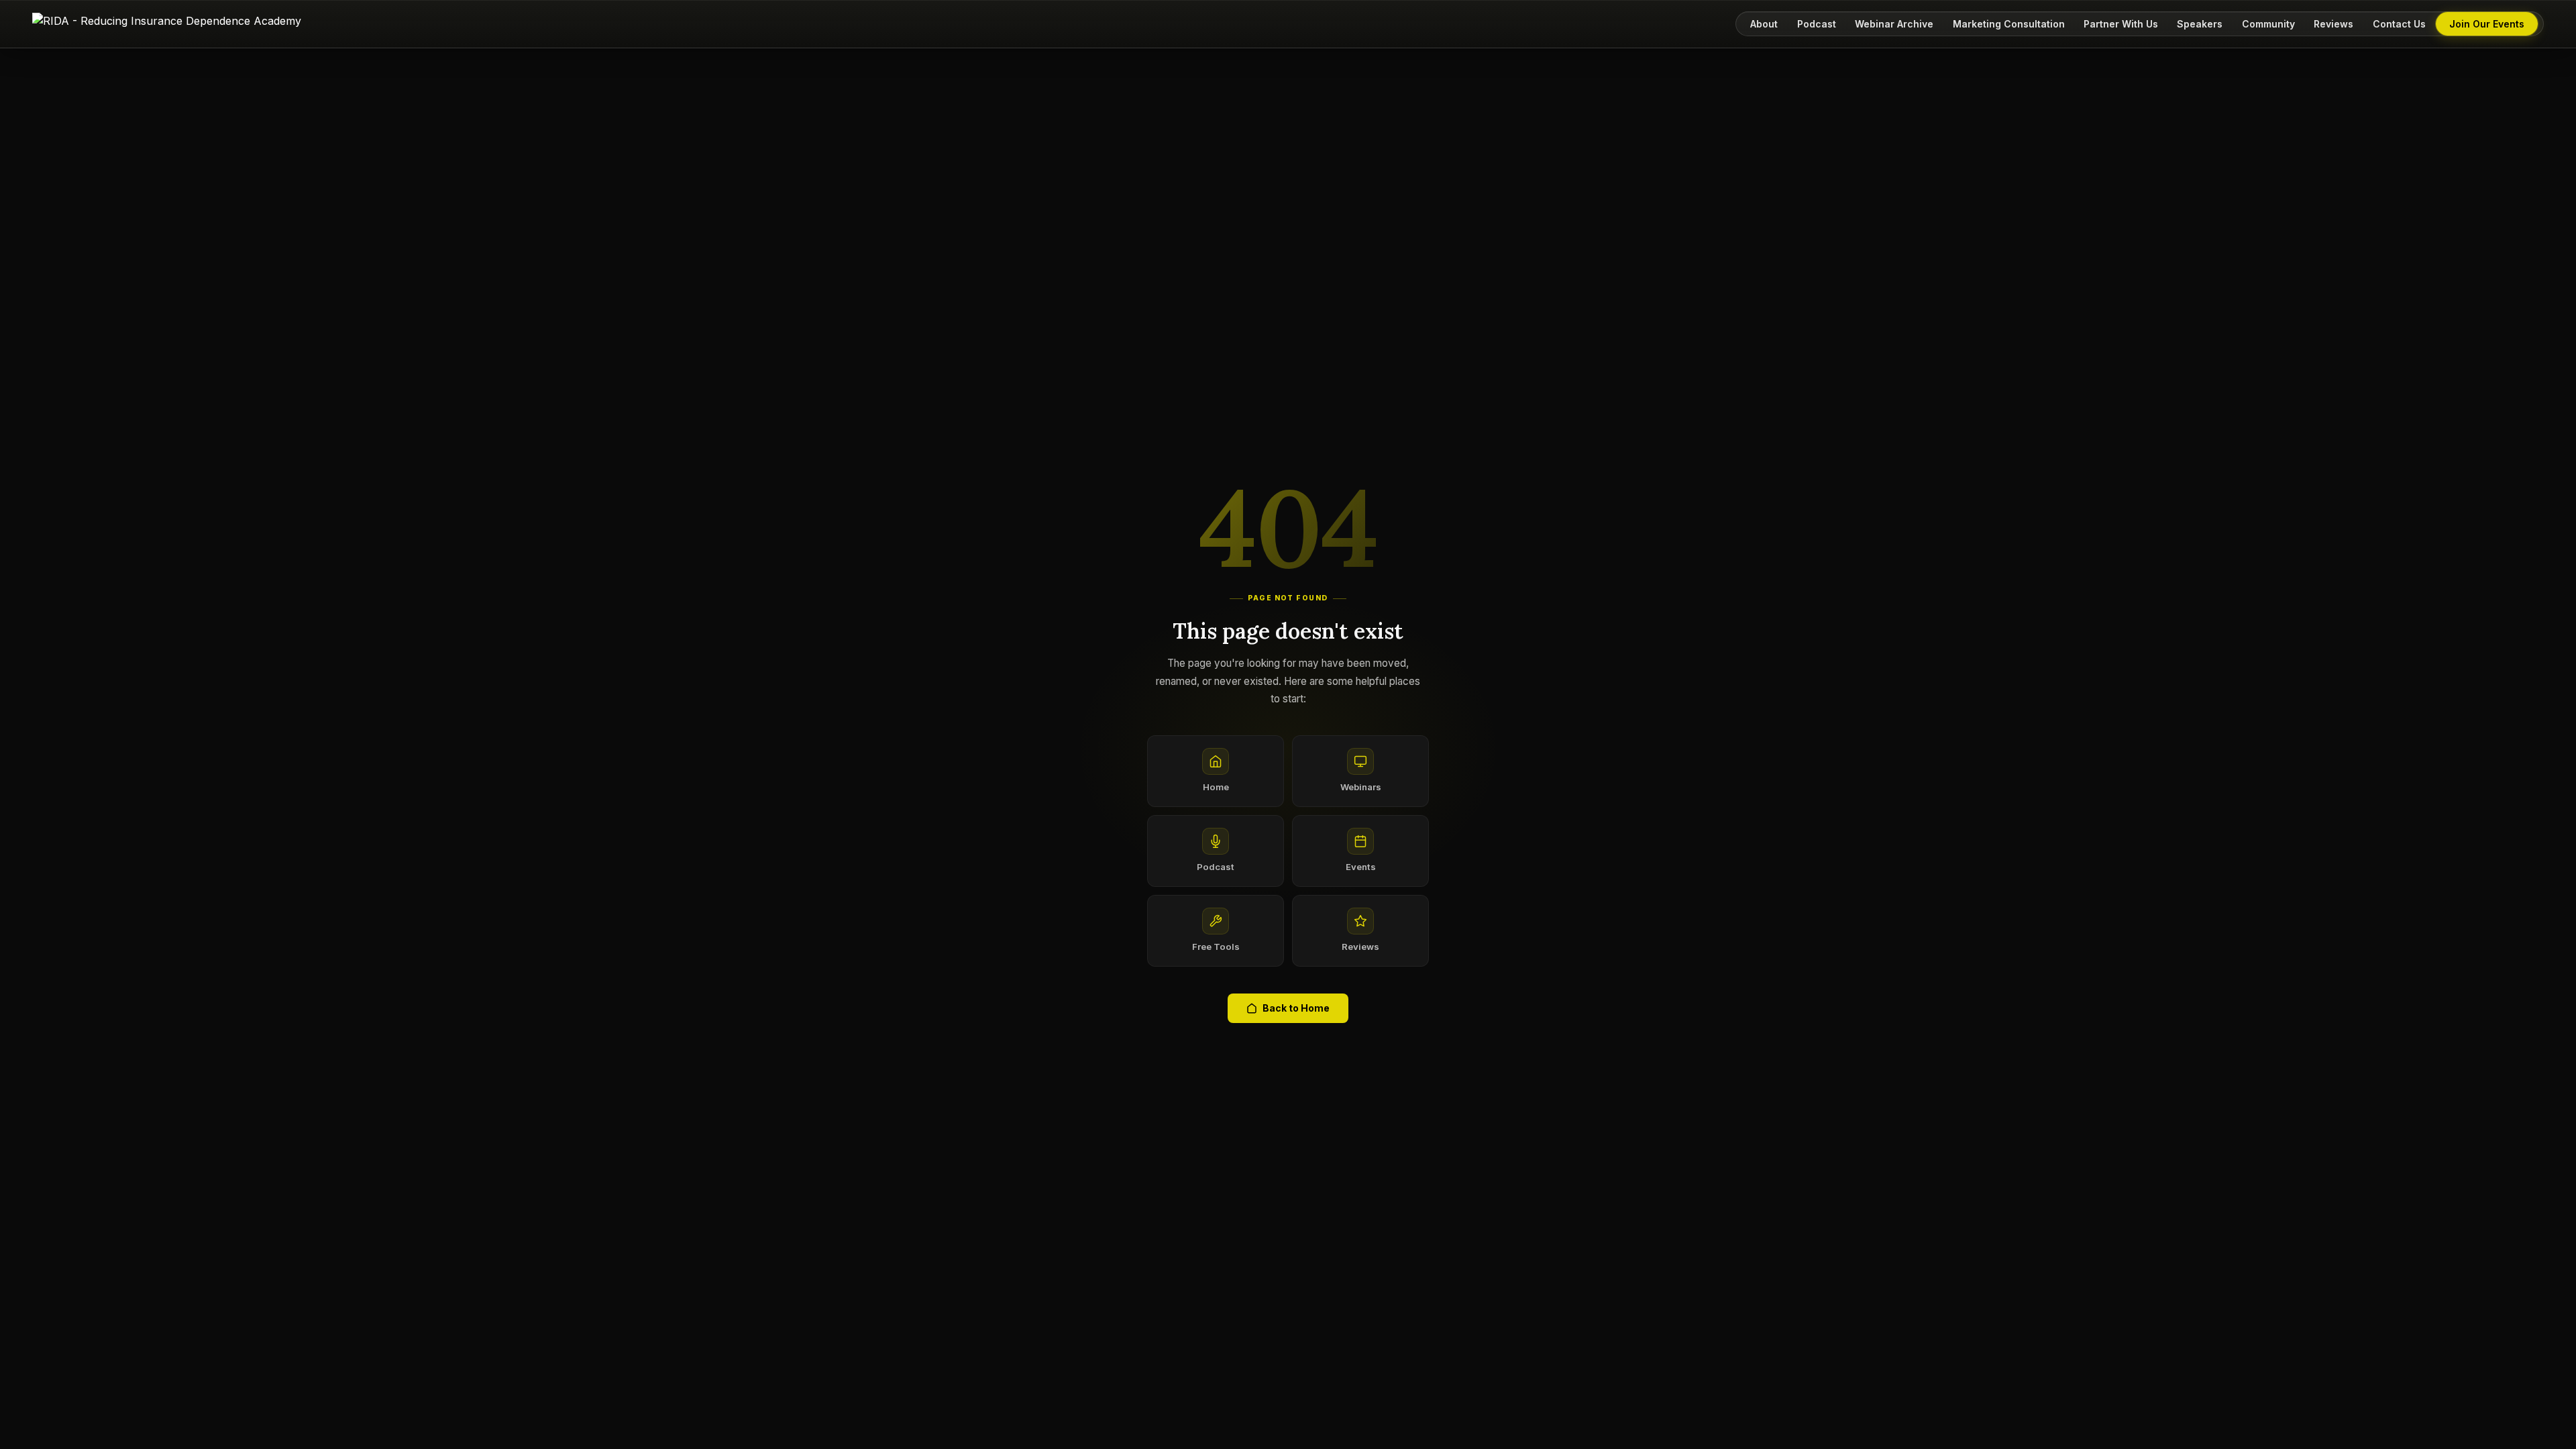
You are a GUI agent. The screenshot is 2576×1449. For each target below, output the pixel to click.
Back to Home (1296, 1008)
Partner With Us (2121, 24)
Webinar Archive (1894, 24)
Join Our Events (2487, 24)
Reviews (2333, 24)
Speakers (2200, 24)
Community (2268, 24)
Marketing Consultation (2009, 24)
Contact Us (2399, 24)
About (1764, 24)
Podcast (1817, 24)
